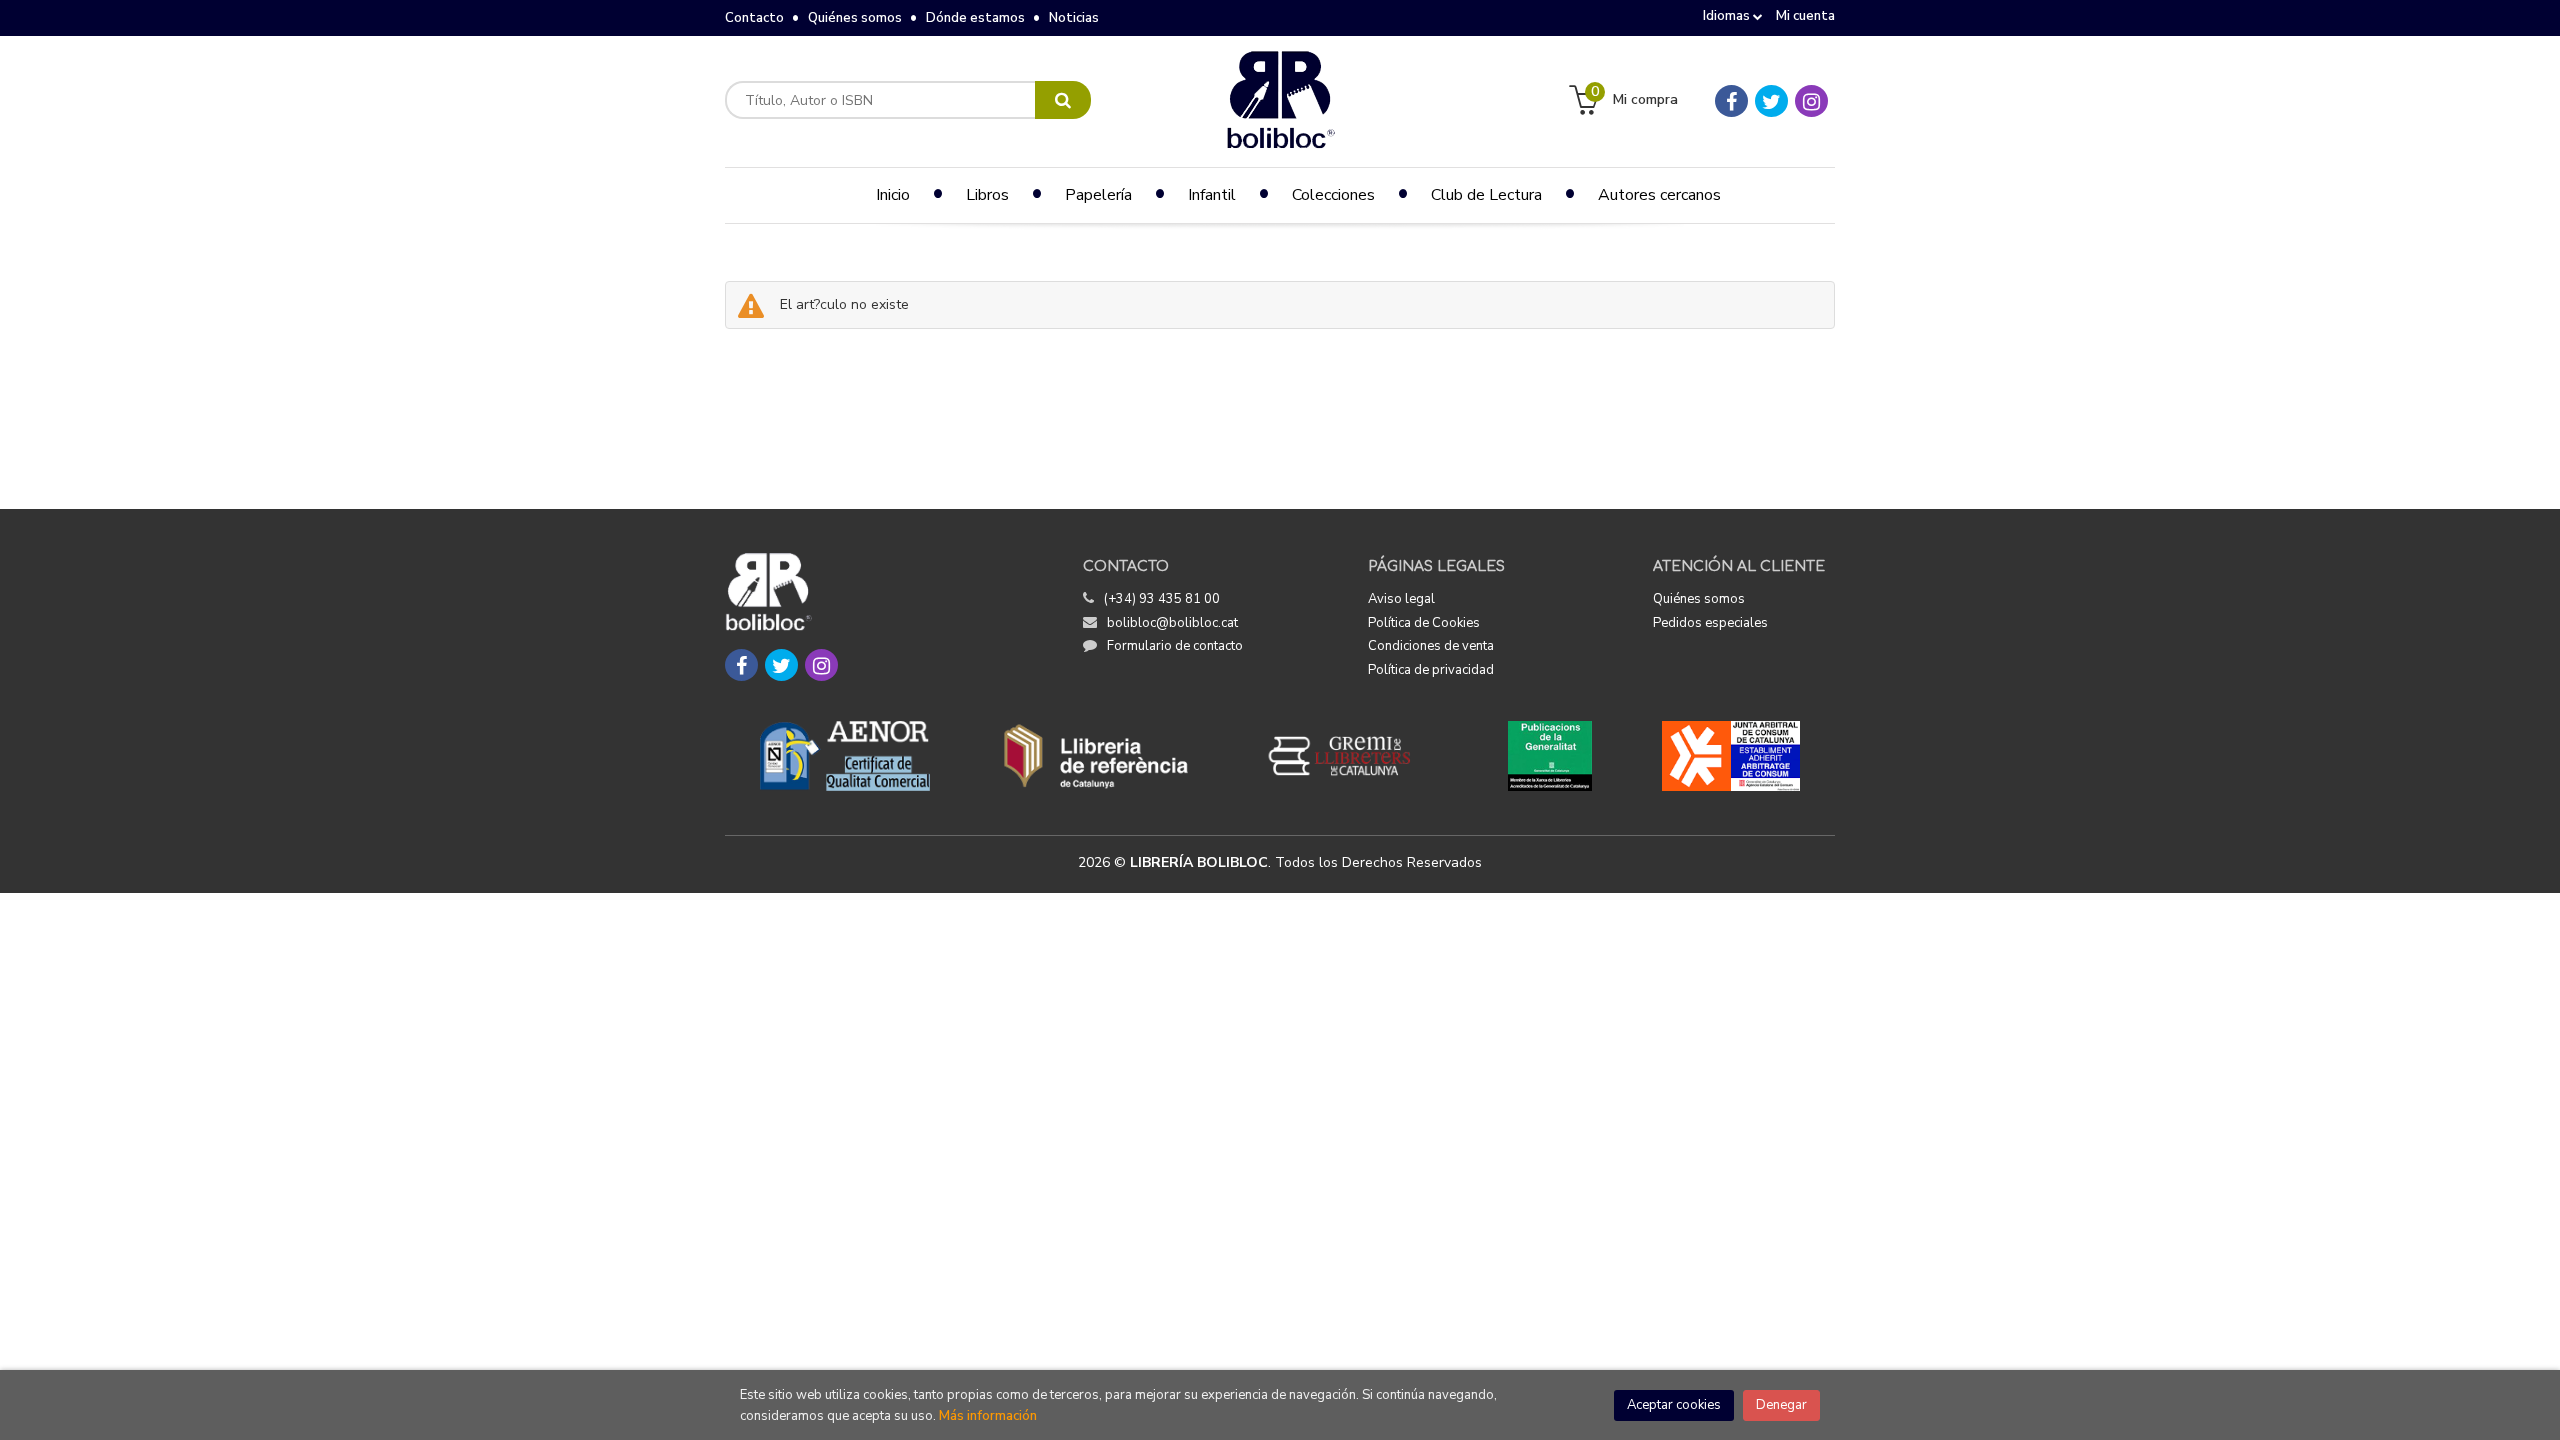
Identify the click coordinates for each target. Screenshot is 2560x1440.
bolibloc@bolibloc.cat (1172, 623)
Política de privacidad (1431, 670)
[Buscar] (1063, 100)
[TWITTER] (1771, 101)
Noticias (1074, 18)
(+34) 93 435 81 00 (1162, 599)
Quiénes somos (855, 18)
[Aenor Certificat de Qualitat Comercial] (845, 756)
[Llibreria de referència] (1096, 756)
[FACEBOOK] (1731, 101)
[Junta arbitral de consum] (1731, 756)
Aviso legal (1401, 599)
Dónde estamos (975, 18)
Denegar (1781, 1405)
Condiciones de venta (1431, 646)
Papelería (1098, 195)
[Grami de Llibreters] (1350, 756)
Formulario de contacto (1175, 646)
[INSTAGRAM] (1811, 101)
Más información (988, 1416)
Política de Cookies (1424, 623)
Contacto (754, 18)
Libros (987, 195)
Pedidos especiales (1710, 623)
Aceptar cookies (1674, 1405)
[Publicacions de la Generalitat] (1549, 756)
